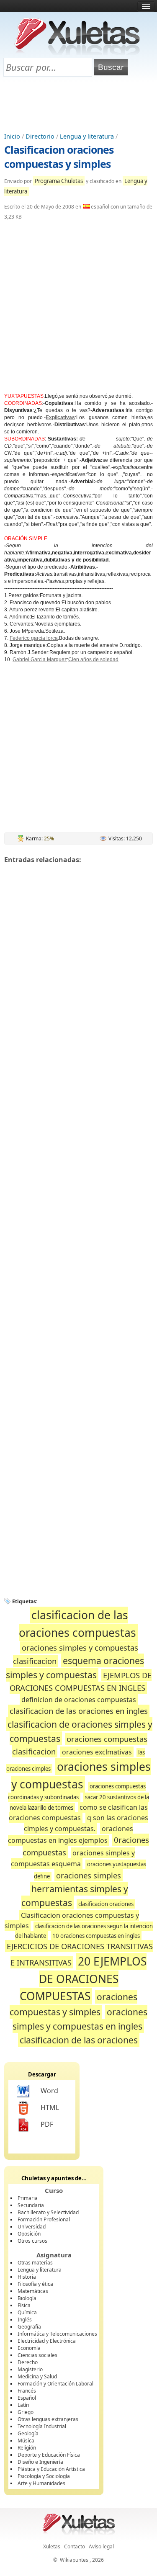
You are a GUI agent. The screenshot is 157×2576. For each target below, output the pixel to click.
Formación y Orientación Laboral (55, 2384)
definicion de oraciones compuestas (79, 1700)
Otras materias (35, 2263)
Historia (27, 2277)
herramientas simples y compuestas (75, 1896)
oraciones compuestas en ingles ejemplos (71, 1834)
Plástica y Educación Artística (51, 2469)
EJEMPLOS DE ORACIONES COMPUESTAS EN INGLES (81, 1682)
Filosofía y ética (35, 2284)
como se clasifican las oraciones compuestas (78, 1812)
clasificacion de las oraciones (79, 2040)
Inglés (25, 2320)
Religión (27, 2448)
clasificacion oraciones (106, 1904)
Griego (26, 2412)
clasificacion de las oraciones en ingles (79, 1711)
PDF (47, 2124)
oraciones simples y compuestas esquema (73, 1859)
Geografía (29, 2327)
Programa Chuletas (59, 181)
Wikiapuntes (74, 2560)
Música (26, 2441)
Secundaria (31, 2205)
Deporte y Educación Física (49, 2455)
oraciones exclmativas (97, 1752)
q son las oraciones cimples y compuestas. (86, 1823)
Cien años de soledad (93, 659)
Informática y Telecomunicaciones (57, 2334)
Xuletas (52, 2546)
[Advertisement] (79, 105)
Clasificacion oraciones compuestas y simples (59, 157)
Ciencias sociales (37, 2355)
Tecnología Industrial (42, 2426)
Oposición (29, 2234)
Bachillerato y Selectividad (48, 2212)
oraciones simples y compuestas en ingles (80, 2019)
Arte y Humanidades (41, 2483)
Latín (23, 2405)
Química (27, 2312)
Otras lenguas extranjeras (48, 2419)
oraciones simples (89, 1875)
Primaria (28, 2198)
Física (24, 2305)
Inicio (12, 136)
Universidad (32, 2227)
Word (49, 2091)
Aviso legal (101, 2546)
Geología (28, 2433)
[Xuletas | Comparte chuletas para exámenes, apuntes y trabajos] (77, 53)
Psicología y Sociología (44, 2476)
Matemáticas (33, 2291)
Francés (27, 2391)
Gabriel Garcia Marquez (40, 659)
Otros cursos (32, 2241)
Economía (29, 2348)
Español (27, 2398)
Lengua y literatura (87, 136)
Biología (27, 2298)
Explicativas (60, 417)
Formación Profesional (44, 2219)
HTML (50, 2107)
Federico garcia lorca (34, 638)
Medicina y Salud (37, 2376)
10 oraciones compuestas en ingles (96, 1936)
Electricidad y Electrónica (47, 2341)
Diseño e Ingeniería (40, 2462)
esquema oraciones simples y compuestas (75, 1668)
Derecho (28, 2362)
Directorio (40, 136)
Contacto (75, 2546)
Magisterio (30, 2369)
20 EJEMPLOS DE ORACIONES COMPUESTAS (83, 1979)
